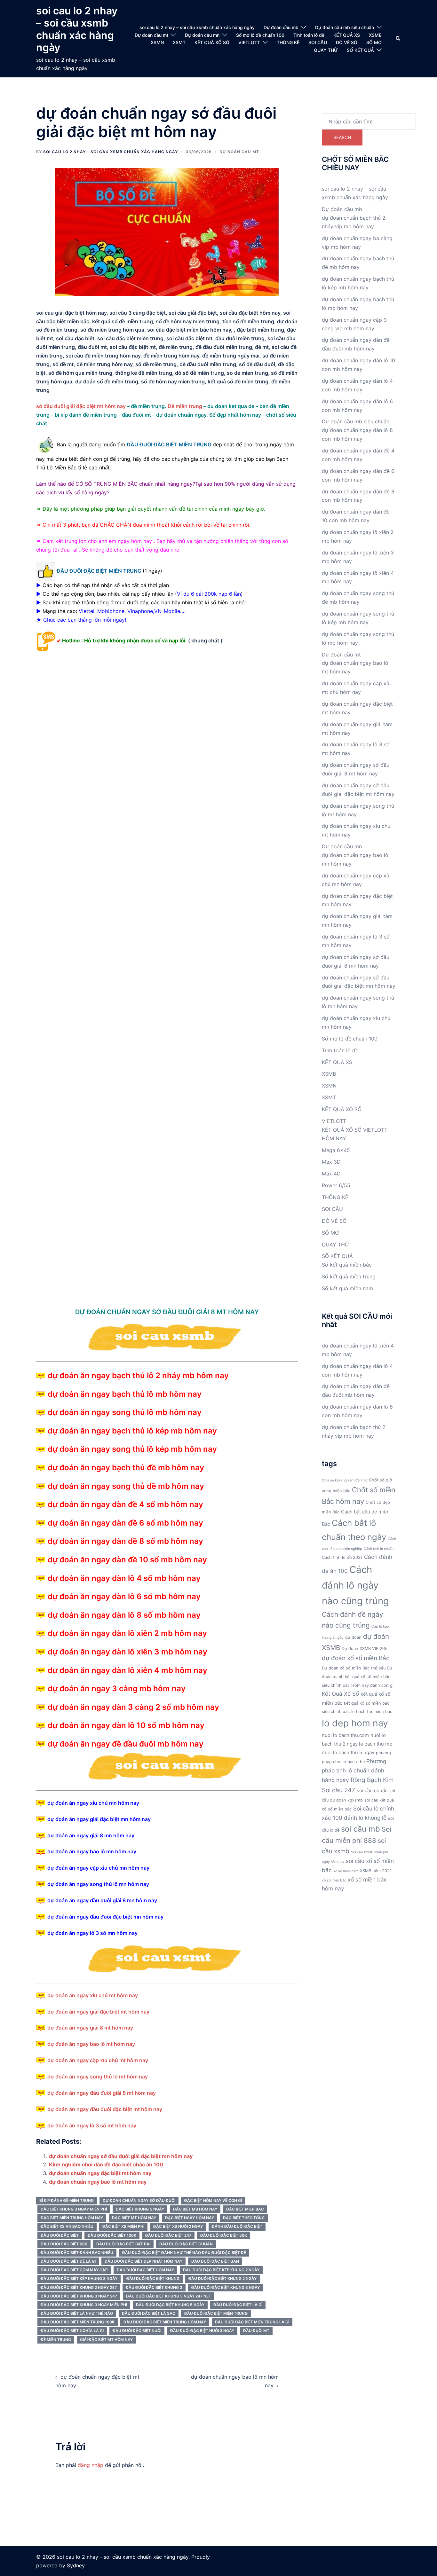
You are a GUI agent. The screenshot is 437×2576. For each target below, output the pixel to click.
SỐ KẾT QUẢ (360, 50)
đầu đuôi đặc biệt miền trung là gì (252, 2322)
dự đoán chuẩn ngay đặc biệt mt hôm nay (100, 2173)
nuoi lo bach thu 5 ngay (348, 1752)
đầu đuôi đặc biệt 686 (64, 2244)
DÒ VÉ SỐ (347, 42)
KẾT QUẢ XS (347, 35)
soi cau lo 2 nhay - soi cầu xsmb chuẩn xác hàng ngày (111, 152)
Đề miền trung (185, 406)
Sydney (76, 2565)
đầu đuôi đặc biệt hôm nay (145, 2270)
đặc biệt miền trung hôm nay (72, 2218)
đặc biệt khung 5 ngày (140, 2209)
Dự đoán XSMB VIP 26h (365, 1649)
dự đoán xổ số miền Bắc (356, 1658)
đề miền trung (56, 2340)
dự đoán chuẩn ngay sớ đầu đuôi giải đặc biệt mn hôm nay (121, 2156)
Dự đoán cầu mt (151, 35)
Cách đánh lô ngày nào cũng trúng (355, 1585)
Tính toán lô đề (309, 35)
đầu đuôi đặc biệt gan (215, 2261)
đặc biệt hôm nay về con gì (213, 2200)
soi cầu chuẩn (372, 1791)
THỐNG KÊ (288, 42)
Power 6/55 (336, 1185)
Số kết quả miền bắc (347, 1265)
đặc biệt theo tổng (244, 2218)
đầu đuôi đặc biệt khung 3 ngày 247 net (169, 2296)
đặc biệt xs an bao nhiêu (67, 2226)
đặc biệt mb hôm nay (195, 2209)
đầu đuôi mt (256, 2331)
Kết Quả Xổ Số (340, 1694)
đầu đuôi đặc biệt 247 (168, 2235)
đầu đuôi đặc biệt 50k (224, 2235)
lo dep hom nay (355, 1723)
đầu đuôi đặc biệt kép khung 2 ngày (221, 2270)
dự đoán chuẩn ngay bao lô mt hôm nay (98, 2182)
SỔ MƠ (374, 42)
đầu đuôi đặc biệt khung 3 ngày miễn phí (84, 2305)
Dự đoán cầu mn (202, 35)
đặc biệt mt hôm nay (134, 2218)
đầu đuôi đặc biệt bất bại (123, 2244)
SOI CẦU (318, 42)
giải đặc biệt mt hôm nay (106, 2340)
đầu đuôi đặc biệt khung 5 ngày (170, 2305)
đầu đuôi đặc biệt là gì (238, 2305)
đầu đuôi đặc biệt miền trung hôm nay (165, 2322)
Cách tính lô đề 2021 (342, 1557)
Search (342, 137)
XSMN (157, 42)
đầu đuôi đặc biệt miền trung (216, 2313)
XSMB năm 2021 (376, 1871)
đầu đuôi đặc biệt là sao (149, 2313)
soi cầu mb (361, 1829)
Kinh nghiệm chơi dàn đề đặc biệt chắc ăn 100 (106, 2164)
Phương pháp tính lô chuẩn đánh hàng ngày (354, 1771)
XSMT (179, 42)
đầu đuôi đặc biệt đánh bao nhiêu (77, 2253)
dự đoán (353, 1637)
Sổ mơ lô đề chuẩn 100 (260, 35)
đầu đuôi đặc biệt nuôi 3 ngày (202, 2331)
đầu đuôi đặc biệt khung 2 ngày (222, 2278)
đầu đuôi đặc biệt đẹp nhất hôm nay (143, 2261)
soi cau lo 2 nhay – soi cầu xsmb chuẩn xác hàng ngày (77, 29)
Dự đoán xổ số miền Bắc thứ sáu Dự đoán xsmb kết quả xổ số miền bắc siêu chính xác (357, 1677)
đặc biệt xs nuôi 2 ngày (178, 2226)
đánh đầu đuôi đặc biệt (237, 2226)
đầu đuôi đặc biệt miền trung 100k (78, 2322)
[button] (398, 39)
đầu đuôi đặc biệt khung (153, 2278)
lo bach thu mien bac (372, 1712)
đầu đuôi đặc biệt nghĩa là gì (72, 2331)
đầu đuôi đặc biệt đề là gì (68, 2261)
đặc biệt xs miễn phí (123, 2226)
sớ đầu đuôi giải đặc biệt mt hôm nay (81, 406)
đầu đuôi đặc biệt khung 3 (154, 2287)
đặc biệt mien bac (245, 2209)
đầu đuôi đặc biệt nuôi (137, 2331)
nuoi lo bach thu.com (345, 1735)
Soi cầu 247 (338, 1790)
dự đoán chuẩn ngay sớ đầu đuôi (139, 2200)
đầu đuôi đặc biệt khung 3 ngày (226, 2287)
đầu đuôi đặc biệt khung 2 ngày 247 (79, 2287)
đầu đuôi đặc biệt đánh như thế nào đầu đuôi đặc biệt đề (184, 2253)
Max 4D (331, 1174)
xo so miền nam (346, 1871)
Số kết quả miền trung (349, 1276)
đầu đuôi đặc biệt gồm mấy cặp (74, 2270)
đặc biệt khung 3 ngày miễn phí (74, 2209)
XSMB (375, 35)
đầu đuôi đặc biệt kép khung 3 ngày (79, 2278)
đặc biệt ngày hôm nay (190, 2218)
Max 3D (331, 1162)
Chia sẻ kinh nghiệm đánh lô (345, 1480)
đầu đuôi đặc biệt (60, 2235)
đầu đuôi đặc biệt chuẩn (186, 2244)
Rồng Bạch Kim (372, 1780)
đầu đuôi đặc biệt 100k (112, 2235)
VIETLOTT (249, 42)
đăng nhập (91, 2465)
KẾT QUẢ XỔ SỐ (212, 42)
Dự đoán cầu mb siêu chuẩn (345, 27)
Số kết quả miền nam (347, 1288)
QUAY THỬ (326, 50)
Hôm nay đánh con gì (372, 1685)
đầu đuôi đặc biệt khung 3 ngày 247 (79, 2296)
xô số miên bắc (334, 1880)
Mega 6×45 (336, 1150)
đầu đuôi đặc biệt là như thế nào (77, 2313)
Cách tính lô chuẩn (379, 1549)
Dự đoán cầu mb (281, 27)
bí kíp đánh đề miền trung (67, 2200)
